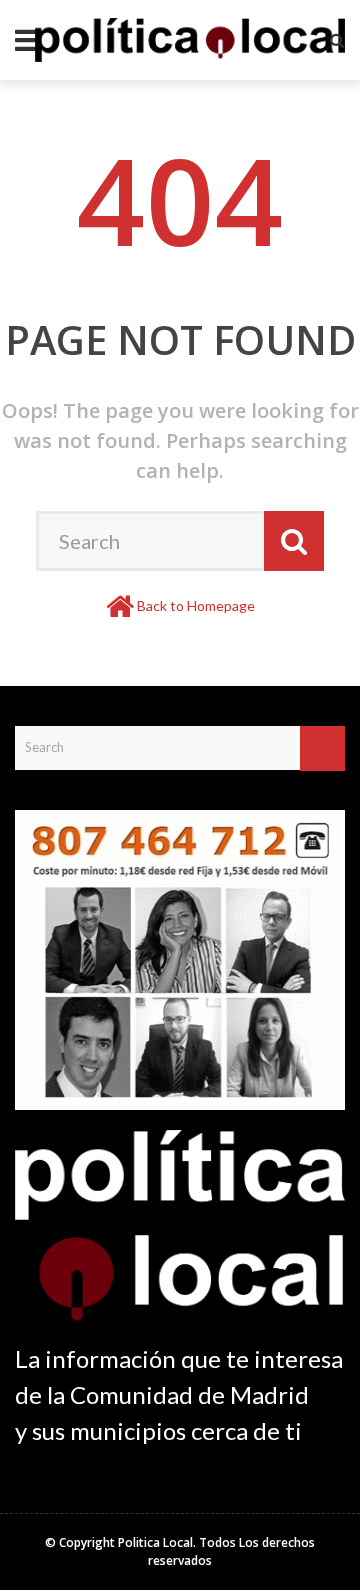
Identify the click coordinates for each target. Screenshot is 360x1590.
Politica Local (155, 1542)
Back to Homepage (196, 605)
